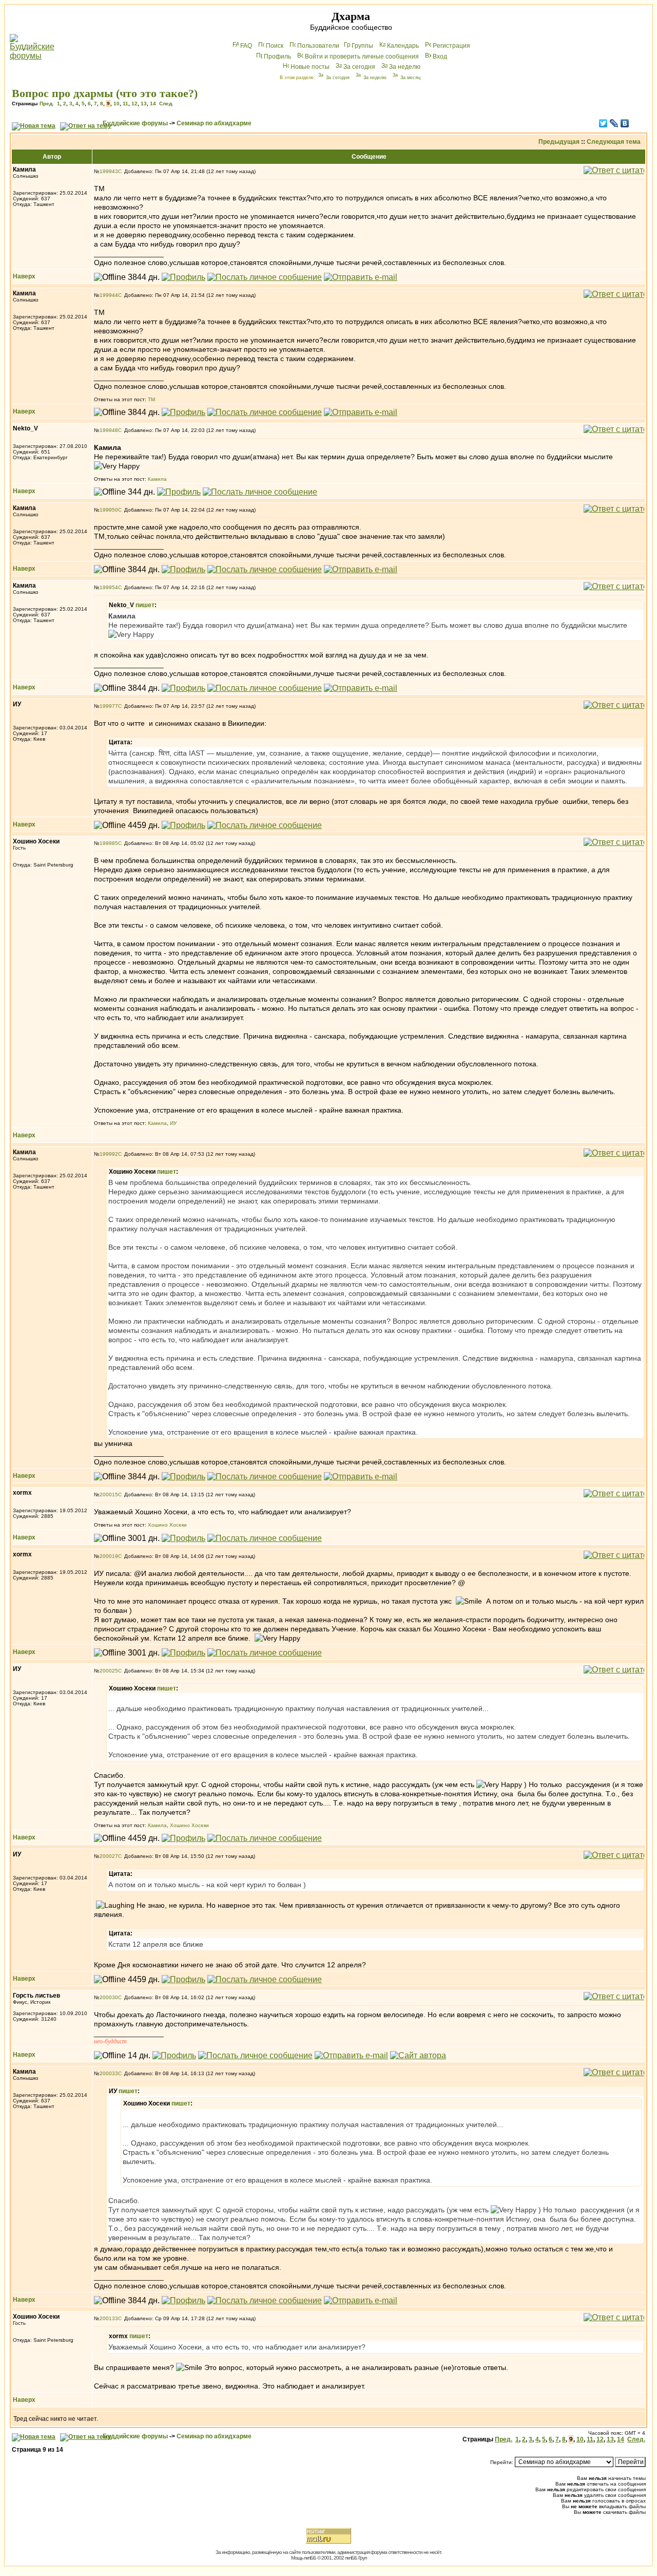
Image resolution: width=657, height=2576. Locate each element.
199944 (109, 295)
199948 (109, 430)
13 (144, 104)
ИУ (173, 1123)
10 (117, 104)
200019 (109, 1556)
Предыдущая (559, 142)
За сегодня (359, 67)
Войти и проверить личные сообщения (362, 57)
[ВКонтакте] (625, 123)
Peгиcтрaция (451, 46)
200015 (109, 1494)
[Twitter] (603, 123)
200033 (109, 2073)
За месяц (410, 78)
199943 (109, 171)
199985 (109, 843)
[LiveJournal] (614, 123)
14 (153, 104)
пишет (145, 605)
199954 (109, 587)
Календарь (403, 46)
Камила (157, 479)
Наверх (24, 276)
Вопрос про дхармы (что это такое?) (105, 93)
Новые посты (310, 67)
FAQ (246, 46)
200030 (109, 1997)
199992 (109, 1154)
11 (125, 104)
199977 (109, 706)
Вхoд (440, 57)
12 (134, 104)
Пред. (47, 104)
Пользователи (318, 46)
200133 (109, 2318)
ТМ (151, 399)
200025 (109, 1671)
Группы (362, 46)
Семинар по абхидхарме (214, 123)
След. (166, 104)
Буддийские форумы (135, 123)
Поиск (275, 46)
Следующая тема (614, 142)
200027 (109, 1856)
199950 (109, 510)
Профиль (277, 57)
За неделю (405, 67)
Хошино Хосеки (167, 1525)
